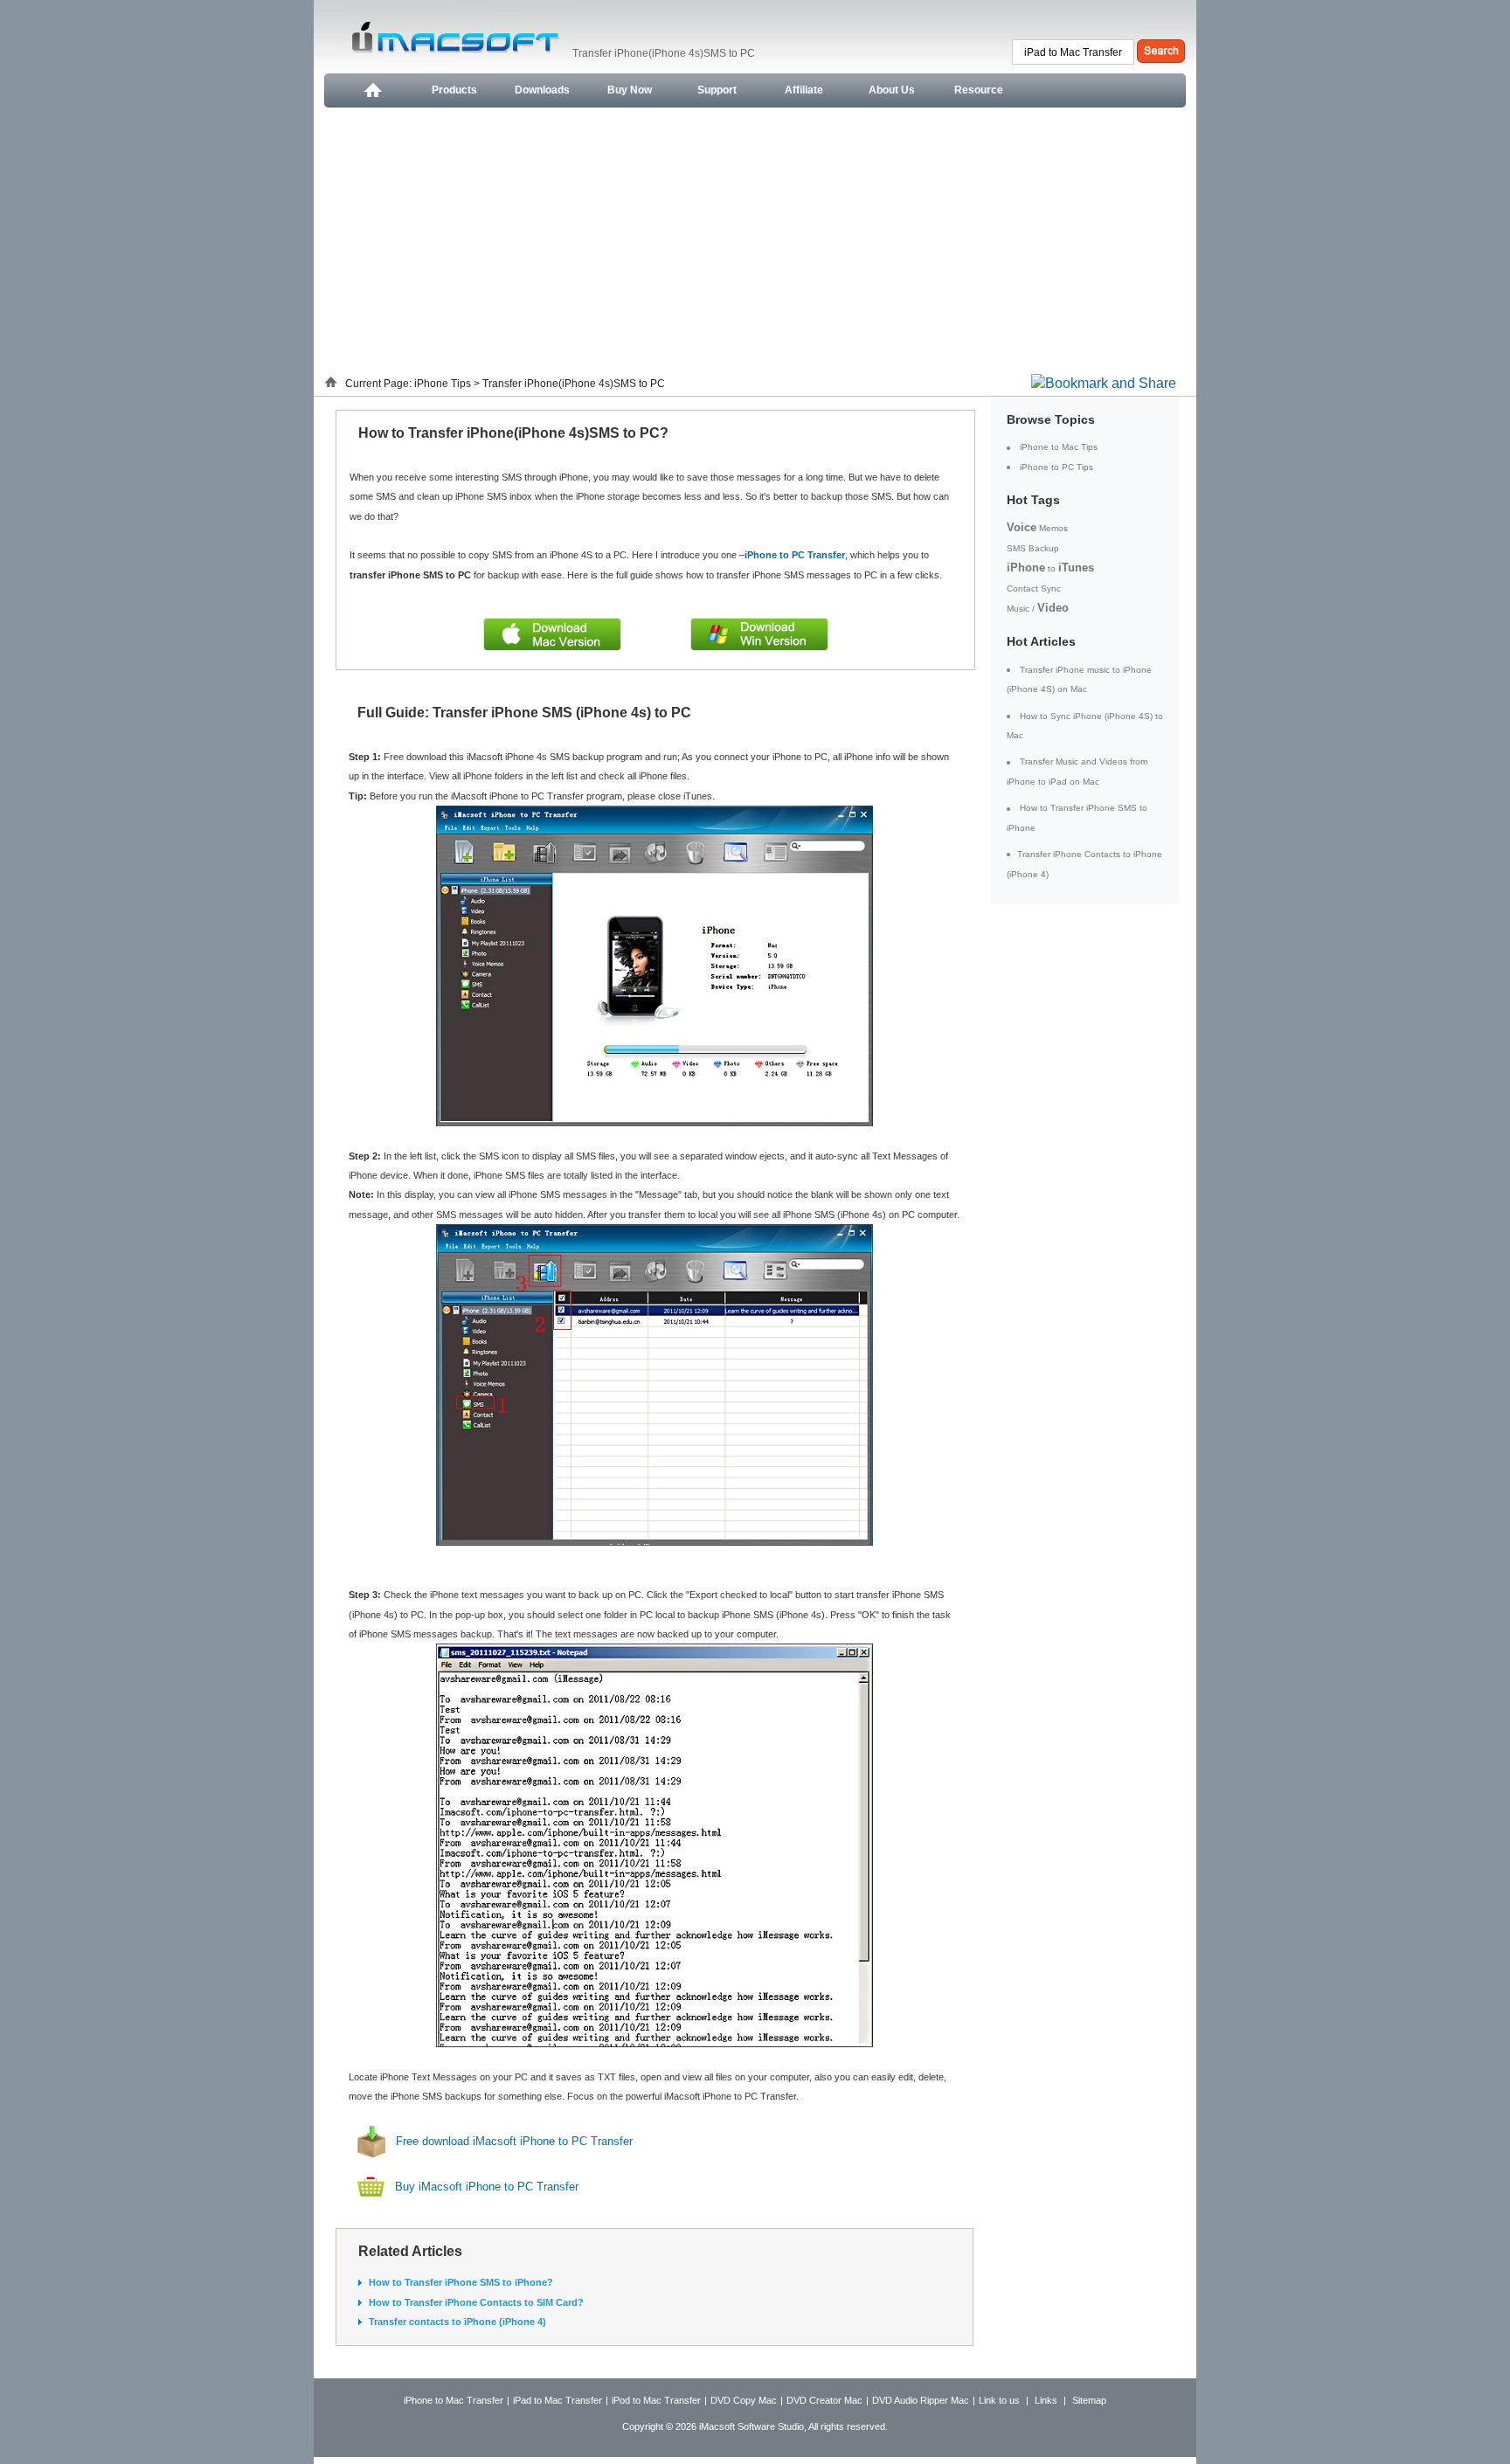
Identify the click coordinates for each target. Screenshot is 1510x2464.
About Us (892, 90)
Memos (1037, 528)
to (1050, 568)
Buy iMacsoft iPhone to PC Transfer (487, 2187)
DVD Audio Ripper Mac (921, 2400)
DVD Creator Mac (824, 2400)
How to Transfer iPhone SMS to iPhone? (461, 2282)
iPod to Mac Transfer (656, 2400)
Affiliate (804, 90)
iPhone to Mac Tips (1059, 447)
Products (454, 90)
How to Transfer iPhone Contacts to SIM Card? (476, 2302)
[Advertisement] (755, 239)
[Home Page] (371, 90)
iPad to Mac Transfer (558, 2400)
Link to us (999, 2400)
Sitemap (1089, 2400)
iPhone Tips (444, 384)
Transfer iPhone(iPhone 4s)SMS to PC (574, 384)
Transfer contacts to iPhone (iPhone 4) (457, 2322)
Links (1046, 2400)
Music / (1038, 609)
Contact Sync (1034, 588)
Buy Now (630, 90)
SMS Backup (1033, 548)
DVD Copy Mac (744, 2400)
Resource (979, 90)
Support (717, 90)
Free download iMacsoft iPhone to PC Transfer (514, 2141)
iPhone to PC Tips (1056, 467)
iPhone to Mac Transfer (454, 2400)
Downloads (542, 90)
